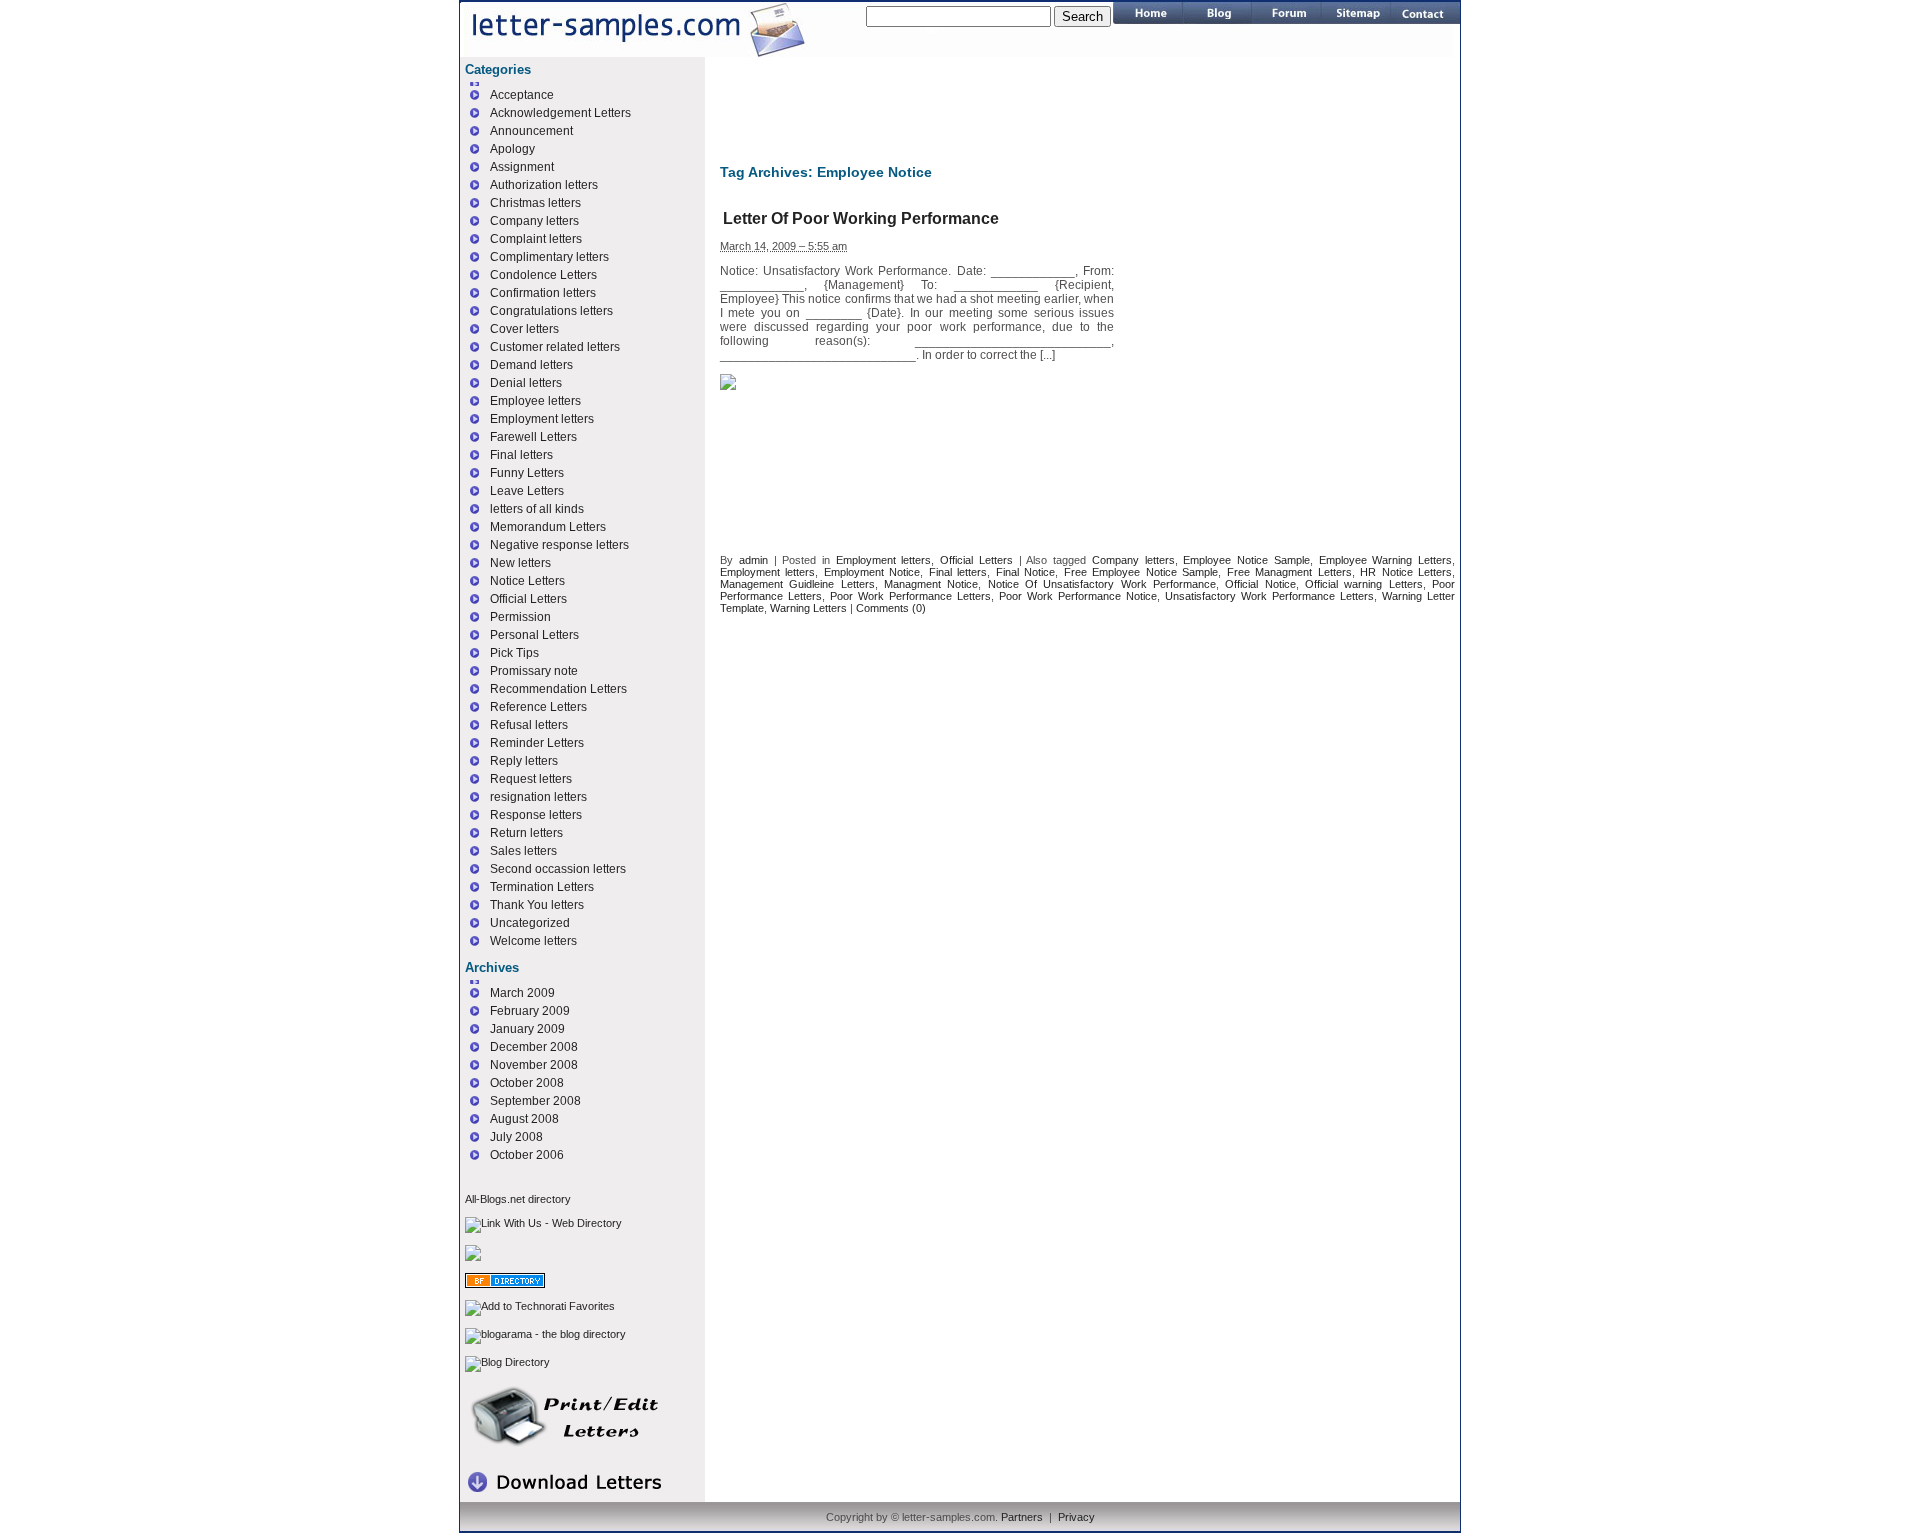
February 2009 (530, 1011)
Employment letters (884, 560)
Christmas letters (535, 203)
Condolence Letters (543, 275)
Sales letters (523, 851)
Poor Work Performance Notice (1078, 596)
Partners (1022, 1517)
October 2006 (527, 1155)
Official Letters (976, 560)
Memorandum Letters (548, 527)
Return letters (526, 833)
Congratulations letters (551, 311)
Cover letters (524, 329)
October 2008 (527, 1083)
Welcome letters (533, 941)
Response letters (536, 815)
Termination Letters (542, 887)
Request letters (531, 779)
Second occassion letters (558, 869)
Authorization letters (544, 185)
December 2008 (534, 1047)
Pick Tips (514, 653)
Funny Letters (527, 473)
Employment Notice (872, 572)
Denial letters (526, 383)
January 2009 (527, 1029)
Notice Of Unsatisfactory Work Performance (1102, 584)
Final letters (958, 572)
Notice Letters (527, 581)
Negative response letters (559, 545)
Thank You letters (537, 905)
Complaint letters (536, 239)
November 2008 (534, 1065)
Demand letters (531, 365)
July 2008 (516, 1137)
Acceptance (522, 95)
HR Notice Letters (1406, 572)
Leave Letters (527, 491)
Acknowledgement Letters (560, 113)
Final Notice (1025, 572)
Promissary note (534, 671)
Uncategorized (530, 923)
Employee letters (535, 401)
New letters (520, 563)
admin (753, 560)
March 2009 (522, 993)
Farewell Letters (533, 437)
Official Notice (1260, 584)
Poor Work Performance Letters (910, 596)
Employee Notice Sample (1246, 560)
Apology (512, 149)
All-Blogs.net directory (518, 1199)
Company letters (1133, 560)
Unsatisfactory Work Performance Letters (1269, 596)
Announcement (531, 131)
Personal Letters (534, 635)
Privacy (1076, 1517)
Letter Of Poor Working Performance (861, 218)
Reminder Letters (537, 743)
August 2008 (524, 1119)
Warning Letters (808, 608)
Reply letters (524, 761)
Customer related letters (555, 347)
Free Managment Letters (1289, 572)
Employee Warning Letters (1385, 560)
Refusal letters (529, 725)
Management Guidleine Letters (797, 584)
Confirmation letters (543, 293)
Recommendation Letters (558, 689)
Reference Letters (538, 707)
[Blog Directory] (507, 1362)
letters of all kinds (537, 509)
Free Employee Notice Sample (1141, 572)
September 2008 (535, 1101)
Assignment (522, 167)
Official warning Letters (1364, 584)
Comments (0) (891, 608)
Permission (520, 617)
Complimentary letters (549, 257)
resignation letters (538, 797)
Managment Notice (931, 584)
